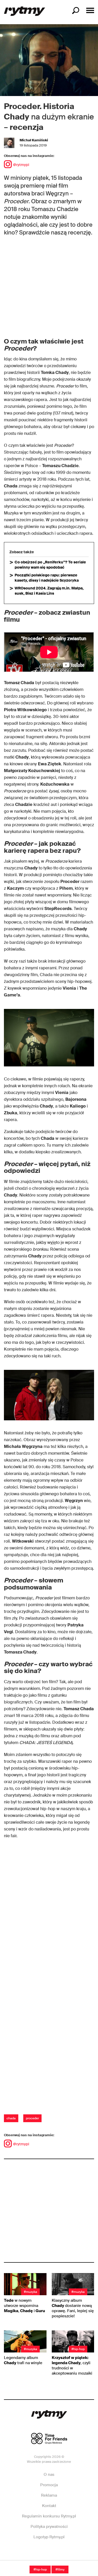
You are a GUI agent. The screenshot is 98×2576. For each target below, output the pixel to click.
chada (11, 2118)
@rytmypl (21, 165)
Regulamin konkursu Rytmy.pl (49, 2516)
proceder (32, 2118)
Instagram (49, 2553)
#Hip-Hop (40, 2569)
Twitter (67, 2553)
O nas (49, 2475)
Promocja (49, 2485)
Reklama (49, 2495)
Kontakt (49, 2506)
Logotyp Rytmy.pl (49, 2537)
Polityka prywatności (49, 2527)
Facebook (31, 2553)
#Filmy (60, 2569)
